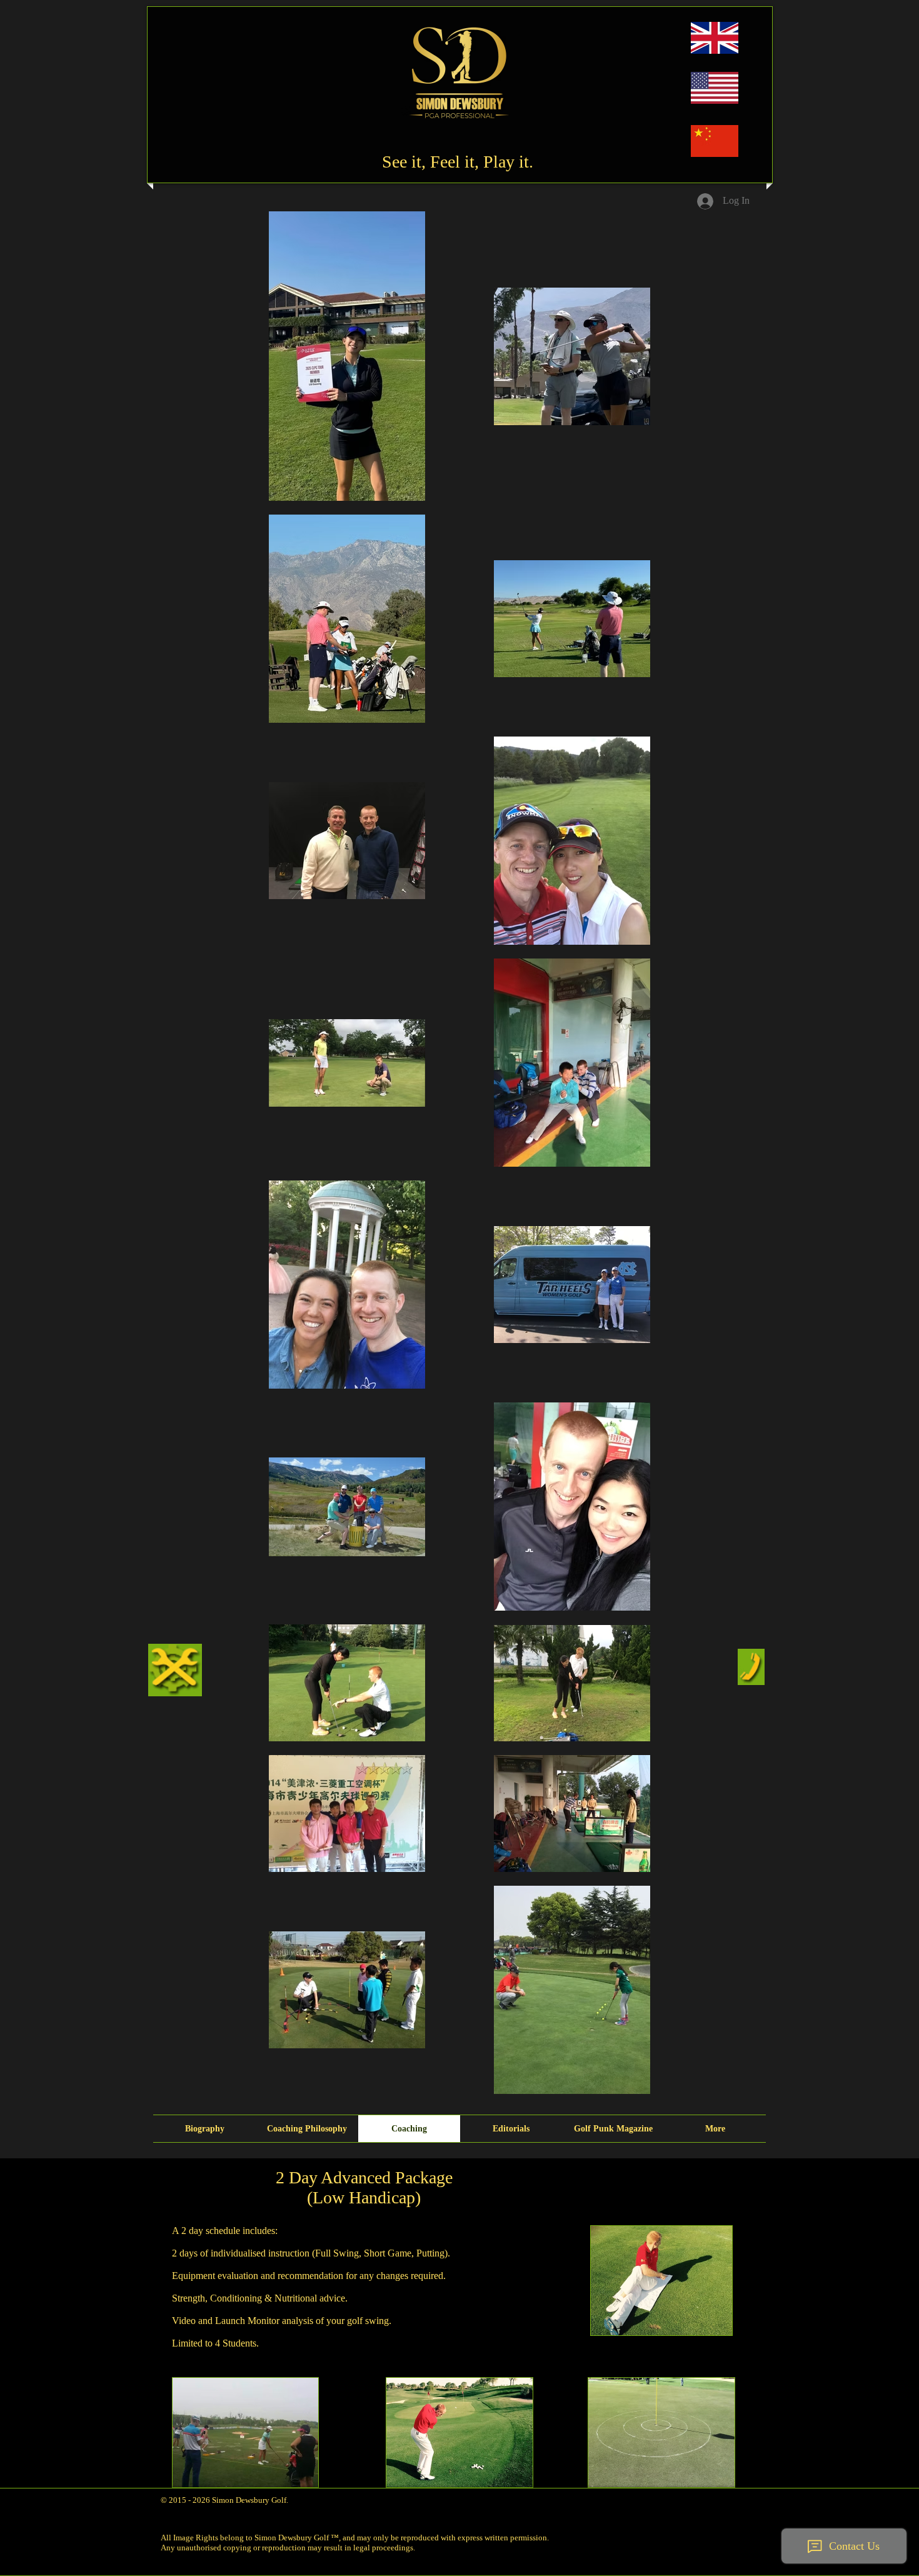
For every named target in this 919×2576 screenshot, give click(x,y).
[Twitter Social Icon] (735, 2497)
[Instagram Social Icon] (690, 2497)
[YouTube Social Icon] (713, 2497)
